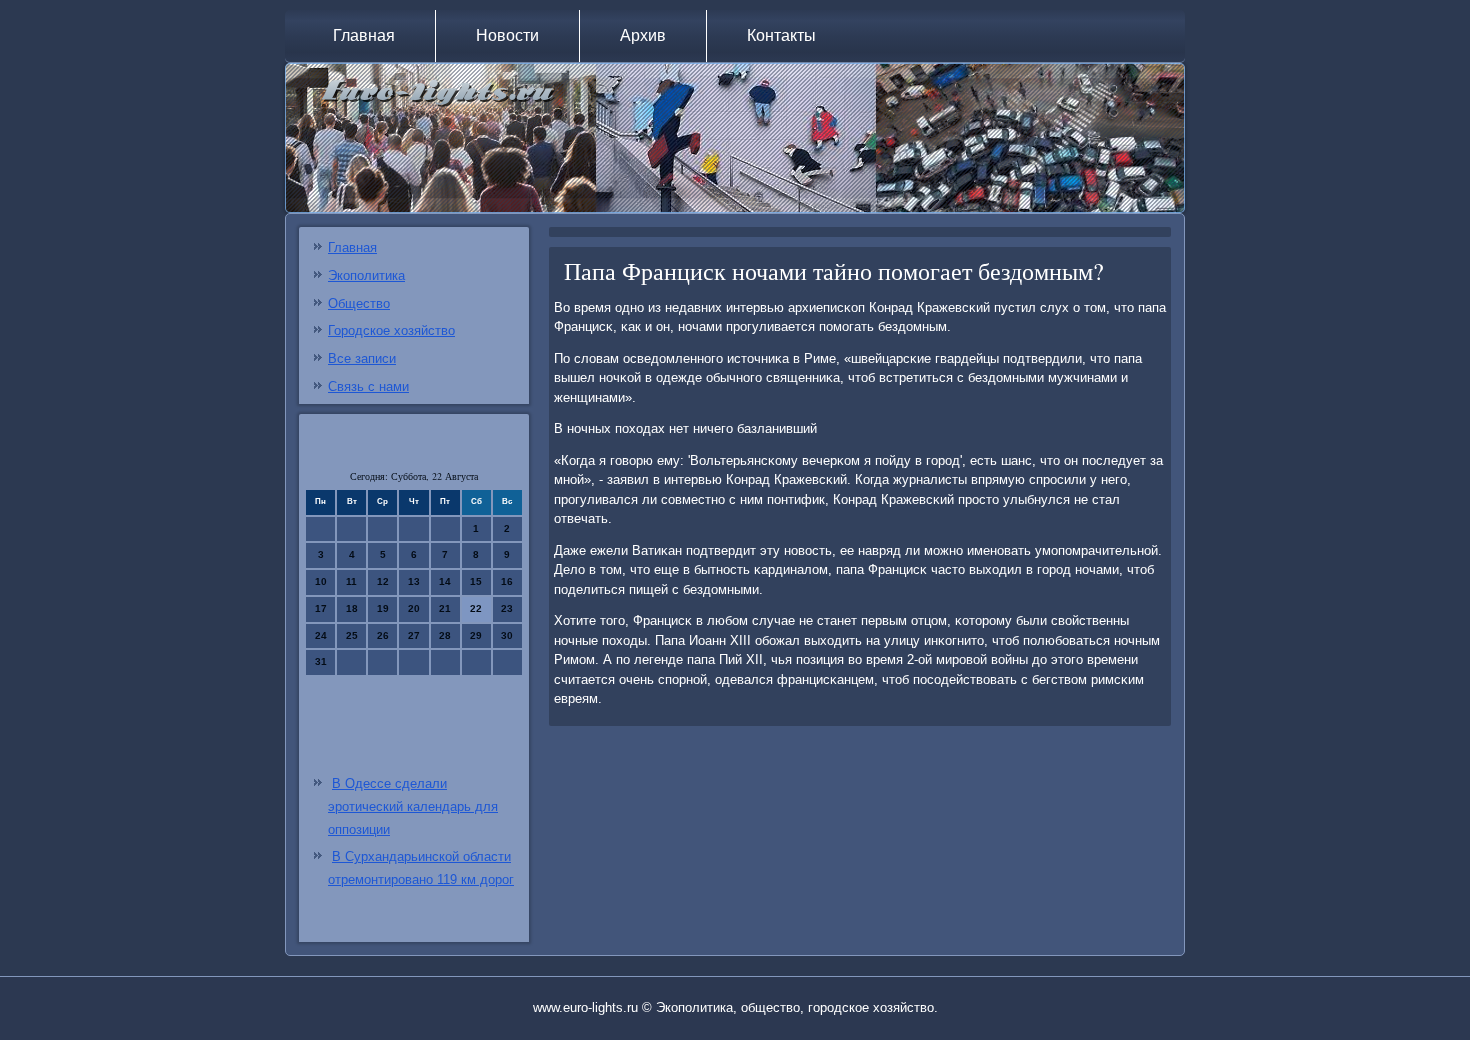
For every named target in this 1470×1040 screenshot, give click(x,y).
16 (507, 581)
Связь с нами (368, 386)
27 (414, 635)
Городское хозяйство (391, 330)
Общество (359, 303)
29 (476, 635)
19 (383, 608)
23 (507, 608)
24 (321, 635)
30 (507, 635)
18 (352, 608)
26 (383, 635)
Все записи (362, 358)
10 (321, 581)
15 (476, 581)
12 (383, 581)
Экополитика (366, 275)
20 (414, 608)
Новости (507, 35)
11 (351, 581)
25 (352, 635)
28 (445, 635)
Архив (643, 35)
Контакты (781, 35)
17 (321, 608)
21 (445, 608)
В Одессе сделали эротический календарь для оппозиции (413, 806)
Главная (364, 35)
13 (414, 581)
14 (445, 581)
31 (321, 661)
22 (476, 608)
